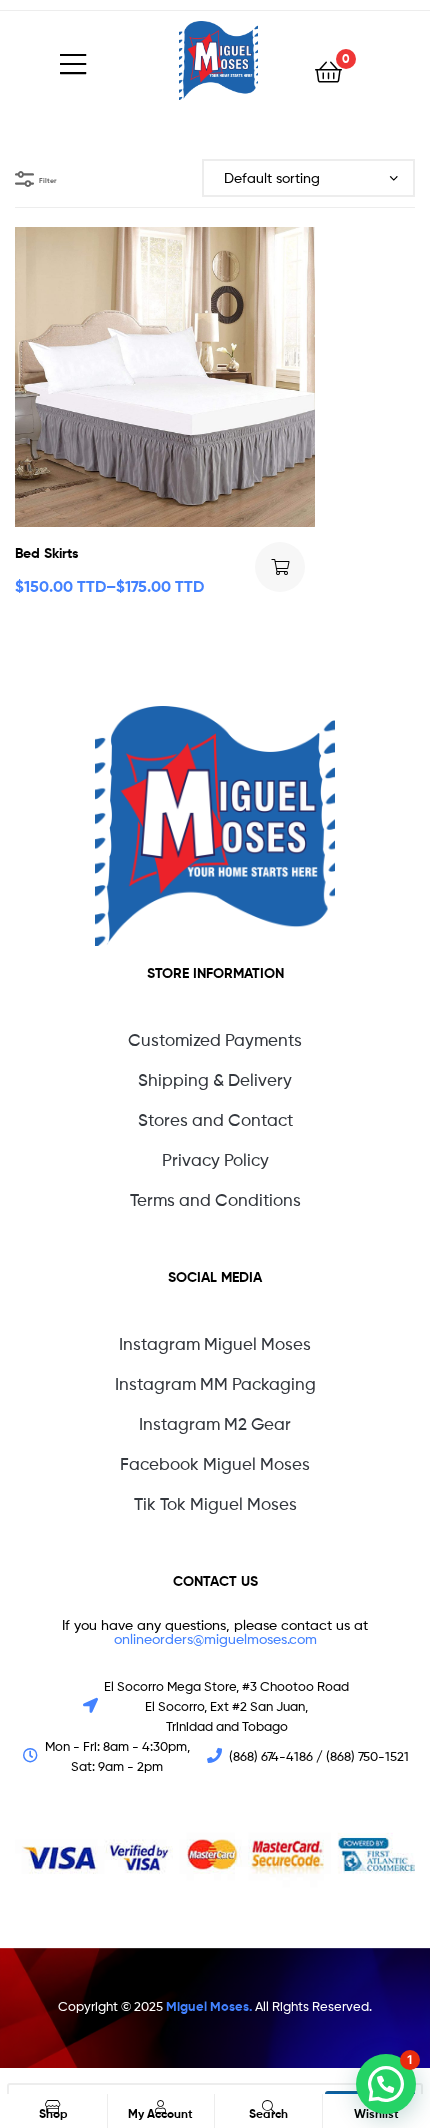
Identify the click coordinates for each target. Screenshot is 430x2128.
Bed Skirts (47, 553)
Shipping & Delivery (215, 1080)
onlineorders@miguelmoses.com (215, 1638)
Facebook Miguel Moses (215, 1464)
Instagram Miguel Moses (215, 1344)
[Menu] (119, 60)
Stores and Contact (215, 1120)
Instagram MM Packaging (215, 1384)
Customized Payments (215, 1040)
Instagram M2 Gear (215, 1424)
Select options (280, 567)
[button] (386, 2084)
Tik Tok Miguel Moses (215, 1504)
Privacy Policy (215, 1160)
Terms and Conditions (215, 1200)
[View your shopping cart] (328, 70)
